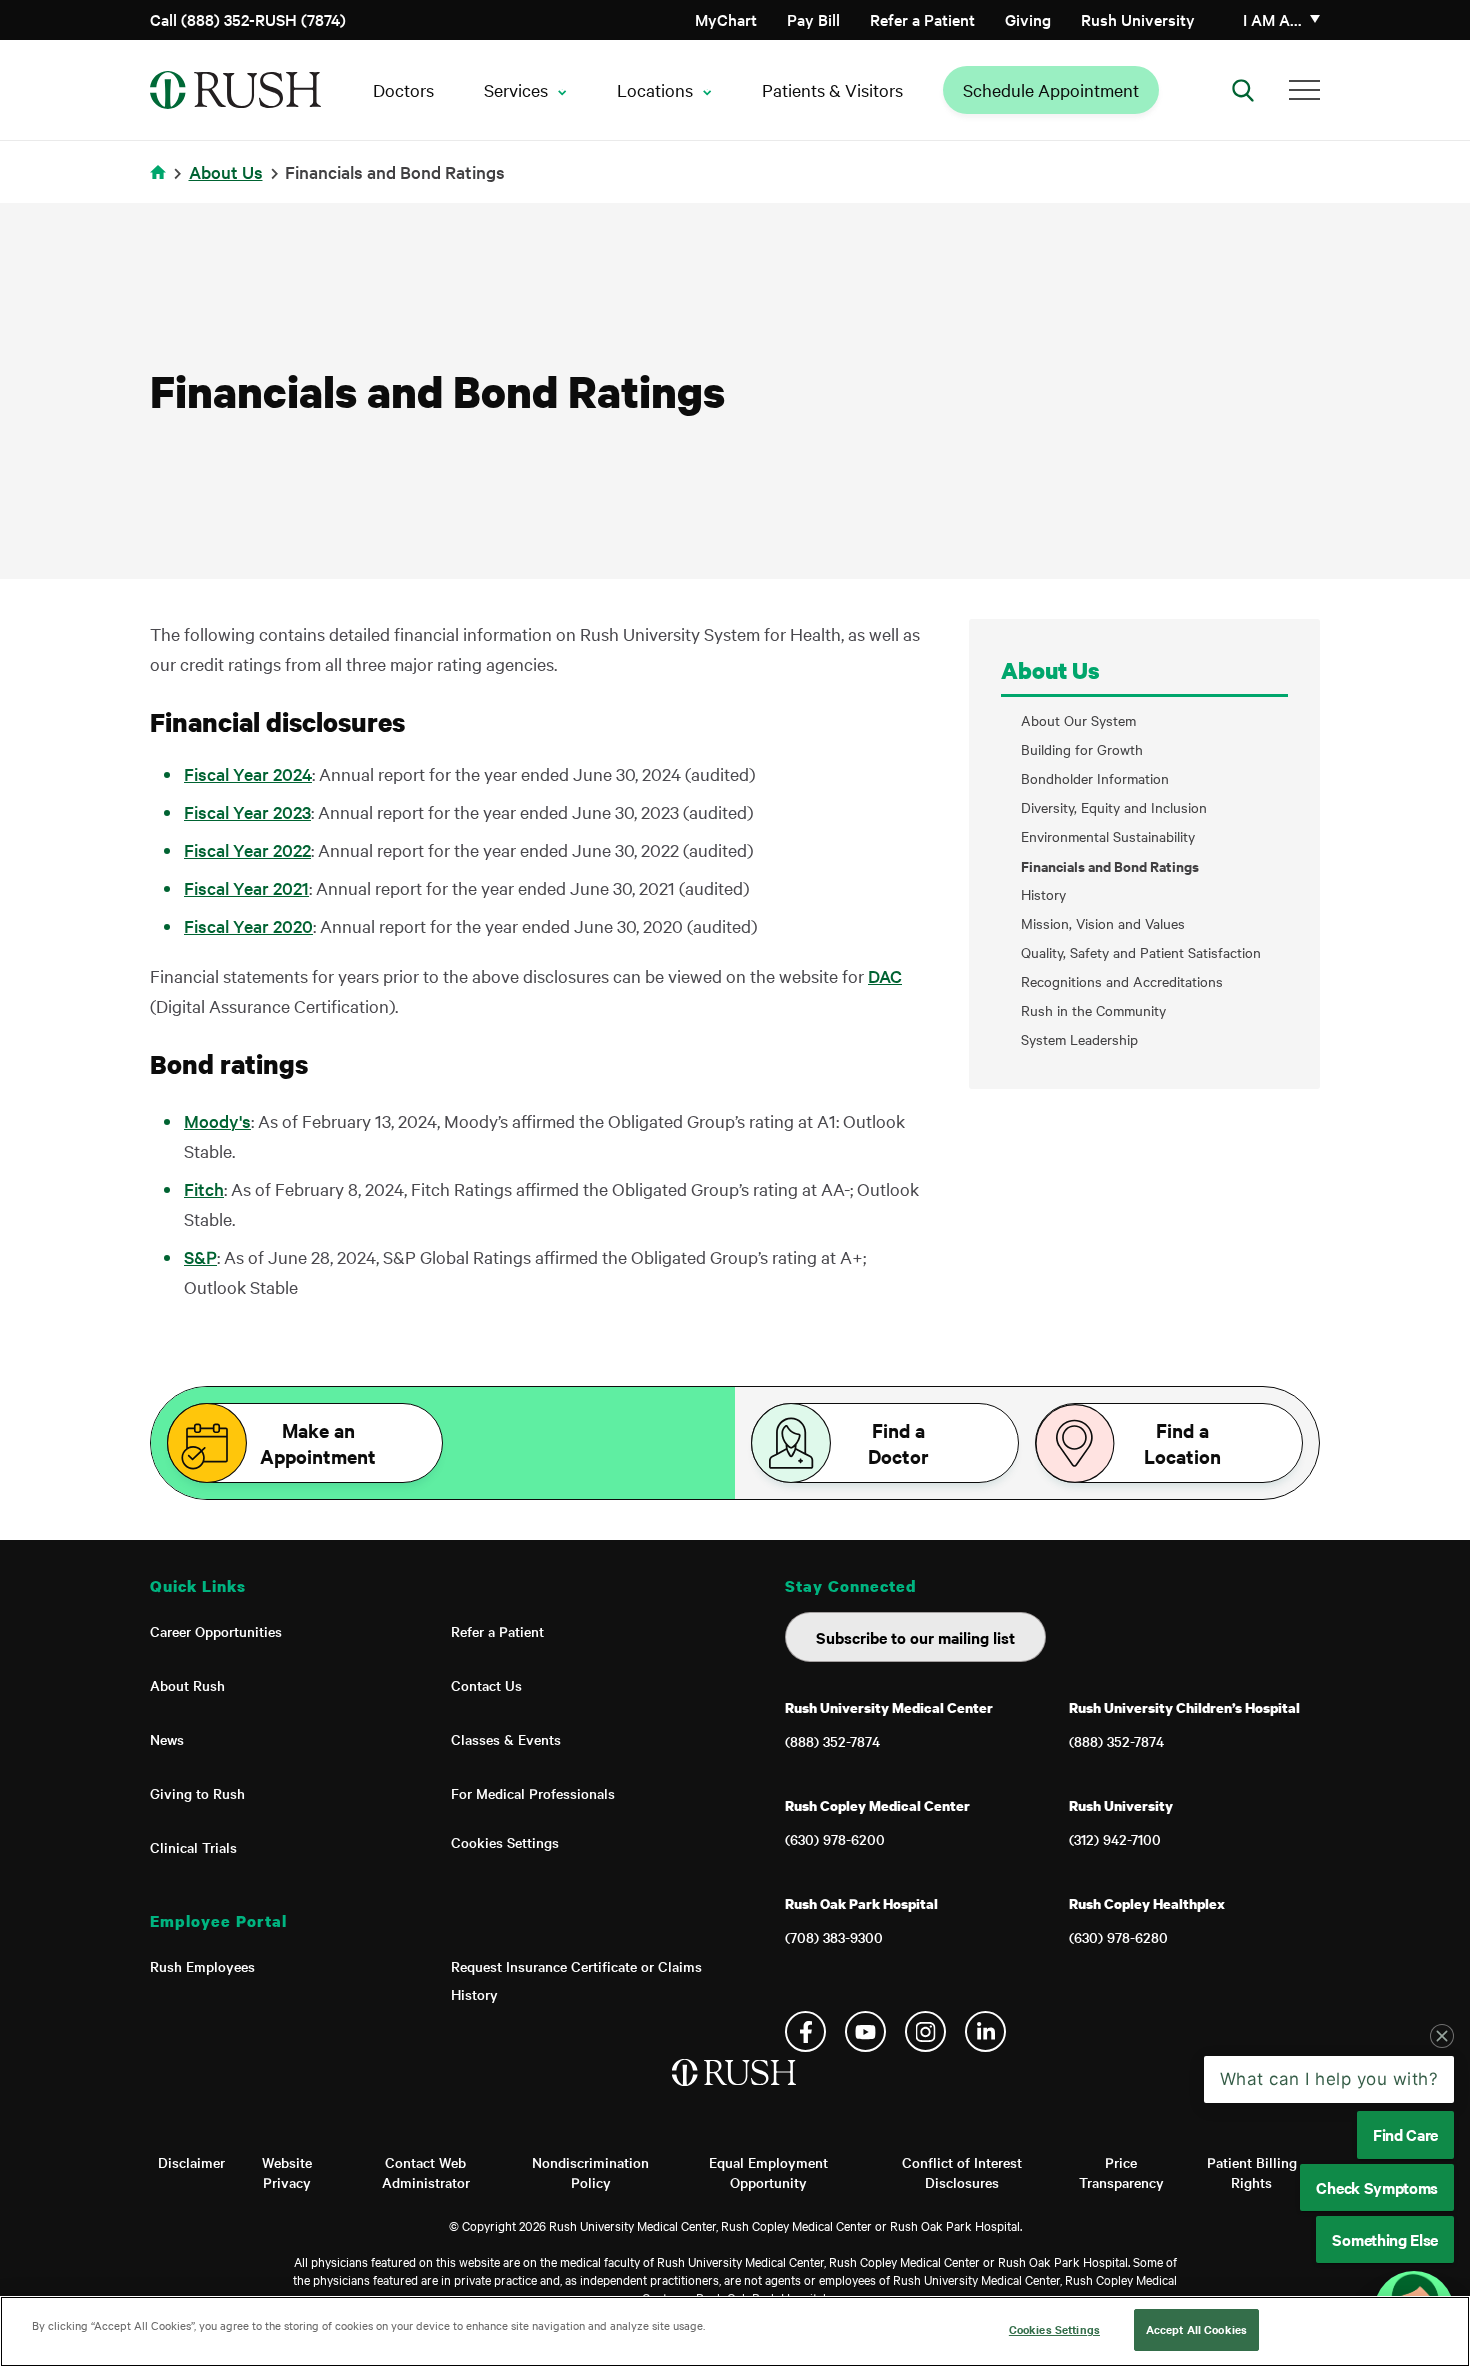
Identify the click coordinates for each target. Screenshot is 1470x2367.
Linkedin (985, 2031)
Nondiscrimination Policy (590, 2172)
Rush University (1138, 19)
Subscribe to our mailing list (915, 1637)
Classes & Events (506, 1739)
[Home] (735, 2093)
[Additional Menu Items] (1304, 90)
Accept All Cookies (1196, 2329)
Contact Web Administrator (426, 2172)
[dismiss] (1442, 2036)
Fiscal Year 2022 (247, 849)
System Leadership (1079, 1039)
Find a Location (1182, 1443)
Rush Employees (202, 1966)
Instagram (925, 2031)
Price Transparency (1121, 2172)
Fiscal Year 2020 (248, 925)
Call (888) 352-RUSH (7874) (248, 19)
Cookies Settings (505, 1842)
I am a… (1272, 19)
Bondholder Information (1095, 778)
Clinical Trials (193, 1847)
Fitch (204, 1188)
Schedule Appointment (1051, 89)
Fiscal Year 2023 (247, 811)
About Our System (1078, 720)
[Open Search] (1243, 90)
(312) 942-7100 (1115, 1839)
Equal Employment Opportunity (768, 2172)
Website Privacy (287, 2172)
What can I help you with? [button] (1329, 2079)
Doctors (403, 89)
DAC (885, 975)
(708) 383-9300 (834, 1937)
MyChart (726, 19)
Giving (1028, 19)
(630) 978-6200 (835, 1839)
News (167, 1739)
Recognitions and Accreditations (1122, 981)
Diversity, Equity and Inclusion (1114, 807)
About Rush (187, 1685)
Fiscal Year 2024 (248, 773)
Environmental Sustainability (1108, 836)
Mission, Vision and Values (1103, 923)
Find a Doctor (898, 1443)
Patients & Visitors (832, 89)
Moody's (217, 1120)
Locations (655, 89)
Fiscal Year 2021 (246, 887)
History (1043, 894)
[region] (735, 2331)
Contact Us (486, 1685)
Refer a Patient (922, 19)
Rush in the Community (1093, 1010)
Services (516, 89)
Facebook (805, 2031)
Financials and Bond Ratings (1110, 865)
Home (161, 184)
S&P (200, 1256)
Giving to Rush (197, 1793)
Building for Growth (1082, 749)
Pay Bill (813, 19)
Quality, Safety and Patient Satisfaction (1141, 952)
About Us (226, 171)
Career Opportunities (216, 1631)
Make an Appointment (318, 1443)
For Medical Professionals (533, 1793)
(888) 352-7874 (832, 1741)
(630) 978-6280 (1118, 1937)
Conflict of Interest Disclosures (962, 2172)
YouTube (865, 2031)
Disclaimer (191, 2162)
